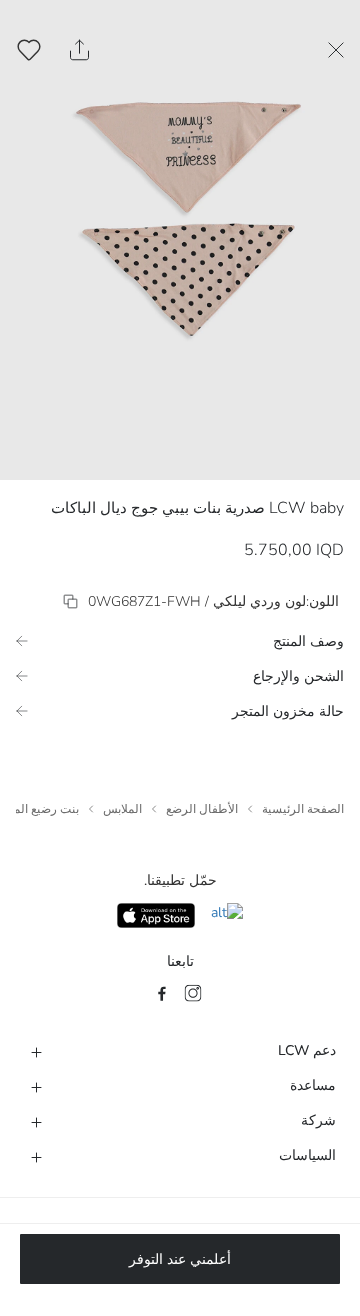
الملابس (122, 809)
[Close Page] (336, 50)
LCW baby (306, 508)
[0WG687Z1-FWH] (70, 601)
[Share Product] (79, 50)
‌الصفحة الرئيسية (303, 809)
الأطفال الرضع (202, 809)
